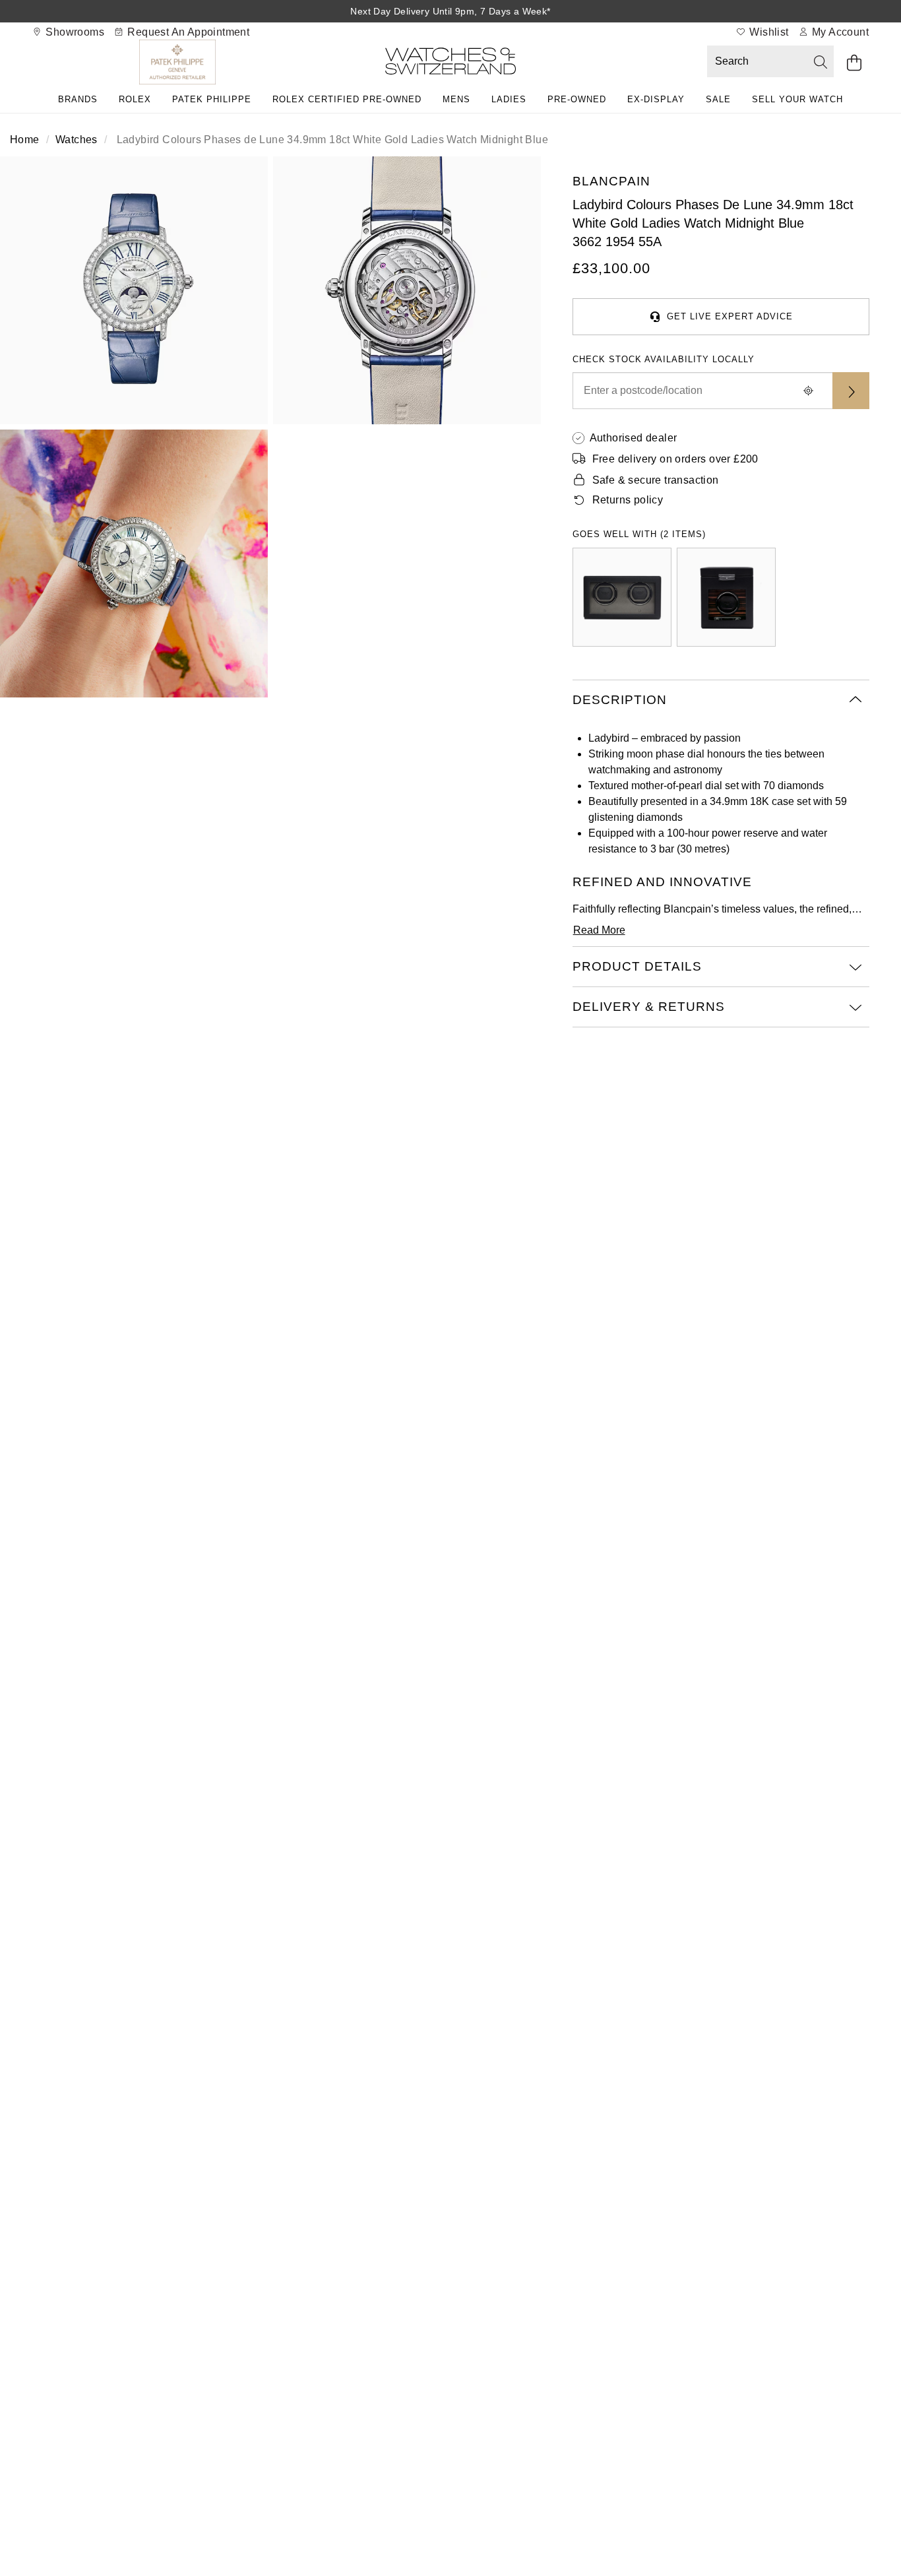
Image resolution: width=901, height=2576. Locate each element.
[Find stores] (851, 391)
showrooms (74, 32)
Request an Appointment (187, 32)
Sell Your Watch (797, 99)
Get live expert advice (730, 316)
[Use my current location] (809, 391)
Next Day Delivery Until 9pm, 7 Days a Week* (450, 11)
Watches (77, 140)
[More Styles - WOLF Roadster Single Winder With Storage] (726, 597)
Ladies (509, 99)
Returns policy (628, 500)
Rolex (135, 99)
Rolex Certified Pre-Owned (347, 99)
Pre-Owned (577, 99)
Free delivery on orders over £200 (675, 459)
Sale (718, 99)
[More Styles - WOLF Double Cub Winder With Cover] (622, 597)
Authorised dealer (634, 438)
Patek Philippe (212, 99)
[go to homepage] (450, 64)
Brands (78, 99)
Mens (456, 99)
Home (25, 140)
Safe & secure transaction (656, 480)
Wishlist (768, 32)
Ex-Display (656, 99)
